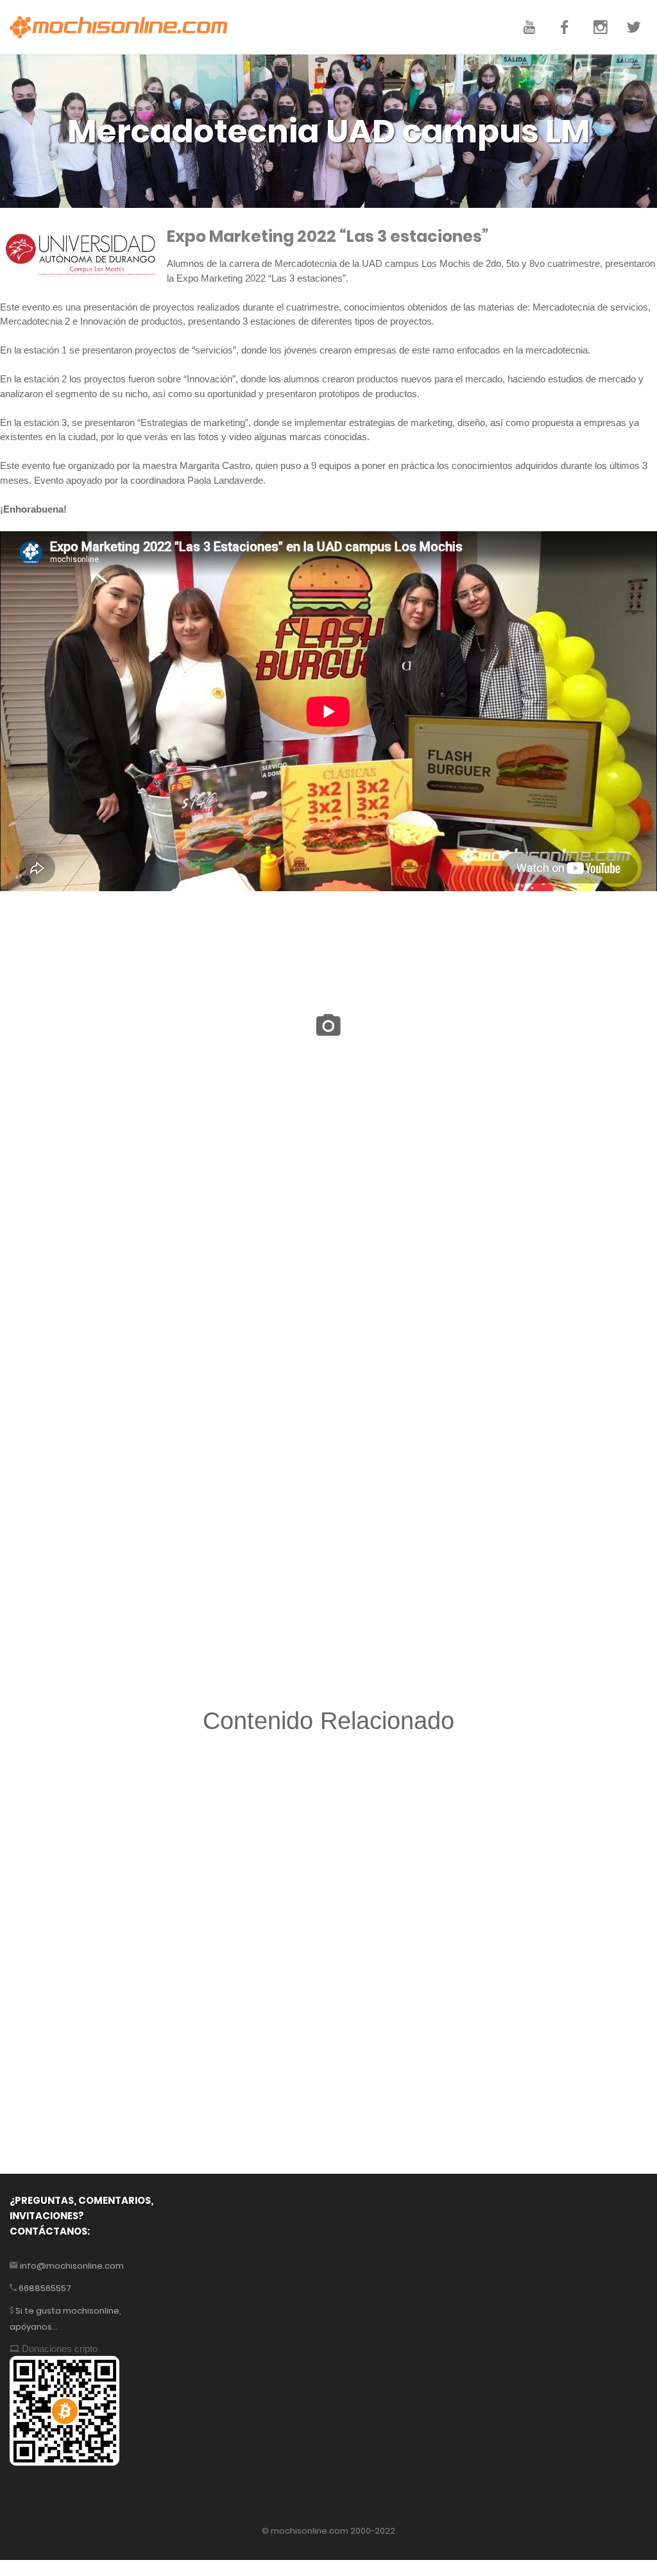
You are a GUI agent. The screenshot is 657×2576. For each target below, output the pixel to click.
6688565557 (44, 2288)
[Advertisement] (328, 1894)
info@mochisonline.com (71, 2266)
